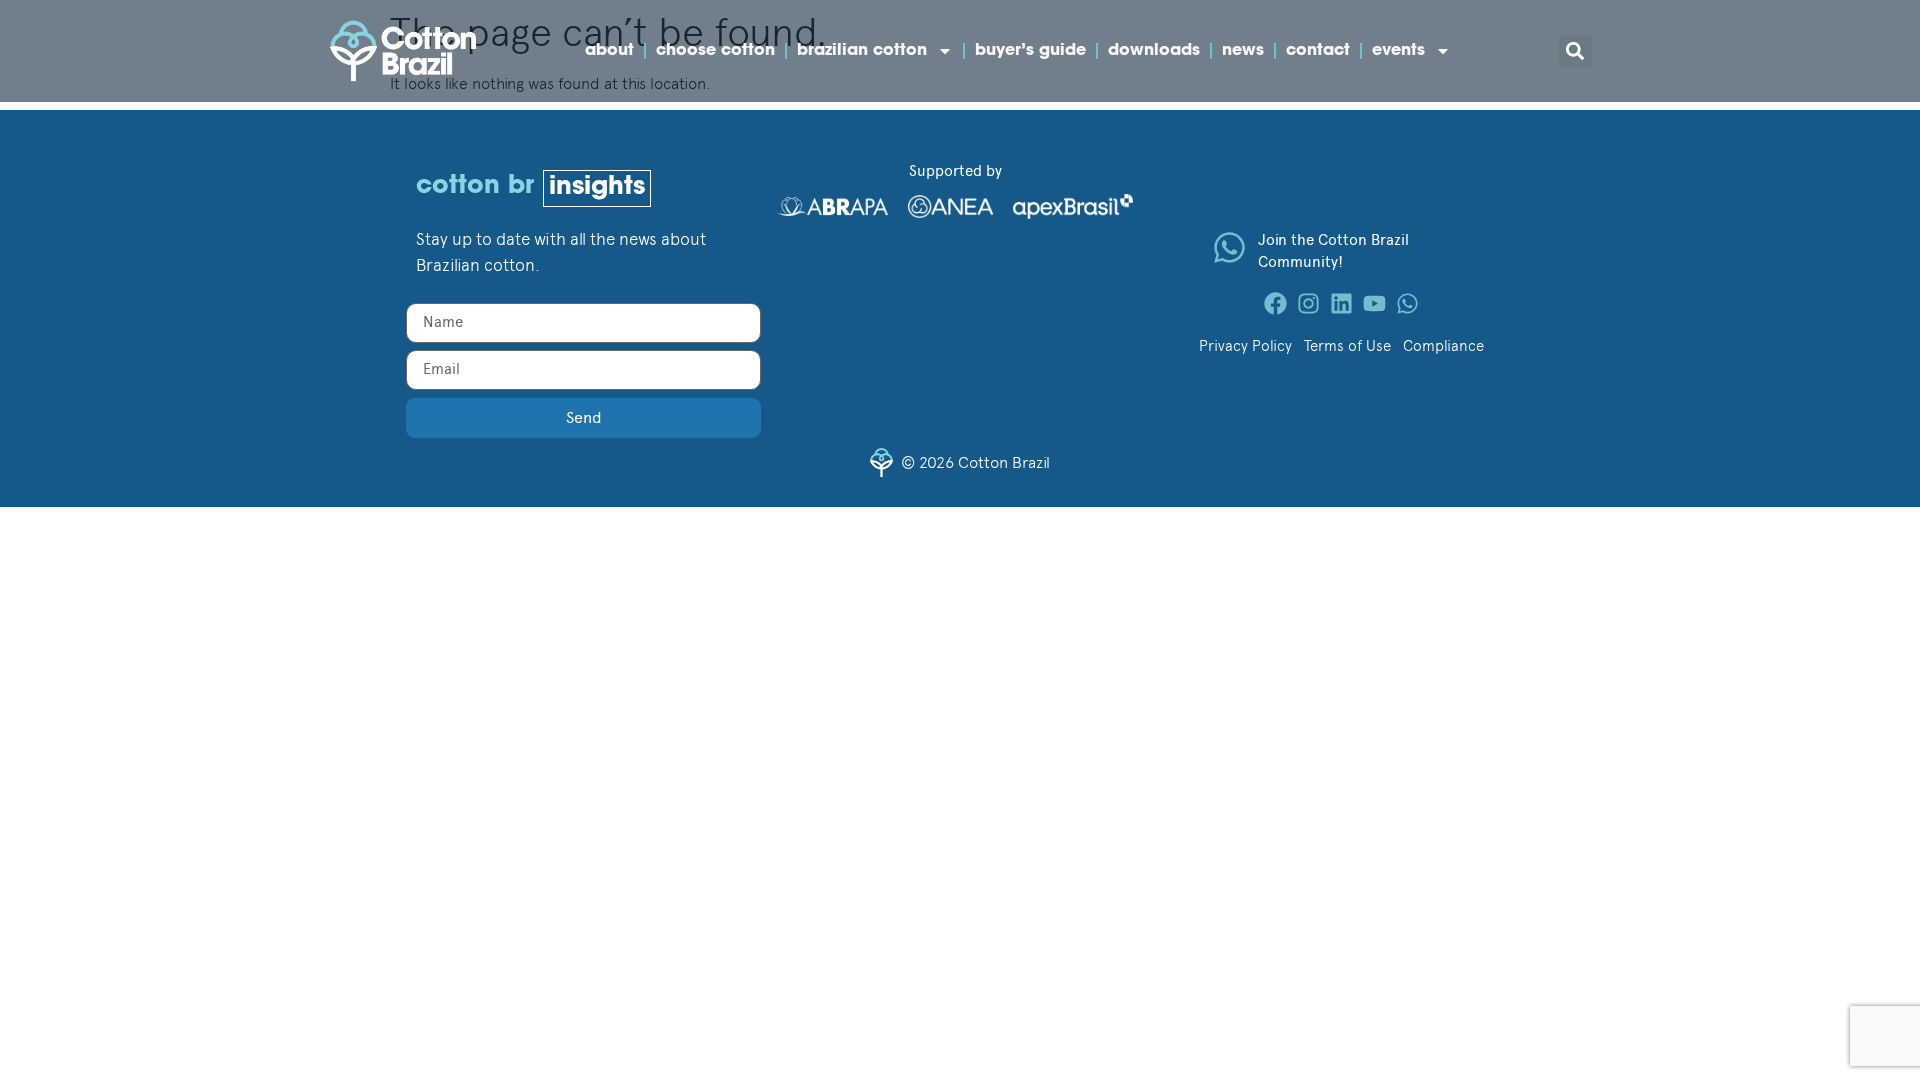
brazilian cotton (862, 51)
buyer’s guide (1030, 51)
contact (1318, 51)
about (609, 51)
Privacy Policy (1245, 346)
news (1243, 51)
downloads (1154, 51)
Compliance (1443, 346)
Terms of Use (1347, 346)
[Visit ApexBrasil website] (1073, 204)
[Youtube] (1374, 303)
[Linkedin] (1341, 303)
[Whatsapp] (1407, 303)
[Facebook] (1275, 303)
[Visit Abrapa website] (832, 203)
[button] (1575, 51)
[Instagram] (1308, 303)
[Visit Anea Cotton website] (950, 204)
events (1398, 51)
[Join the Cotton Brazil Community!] (1229, 247)
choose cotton (715, 51)
